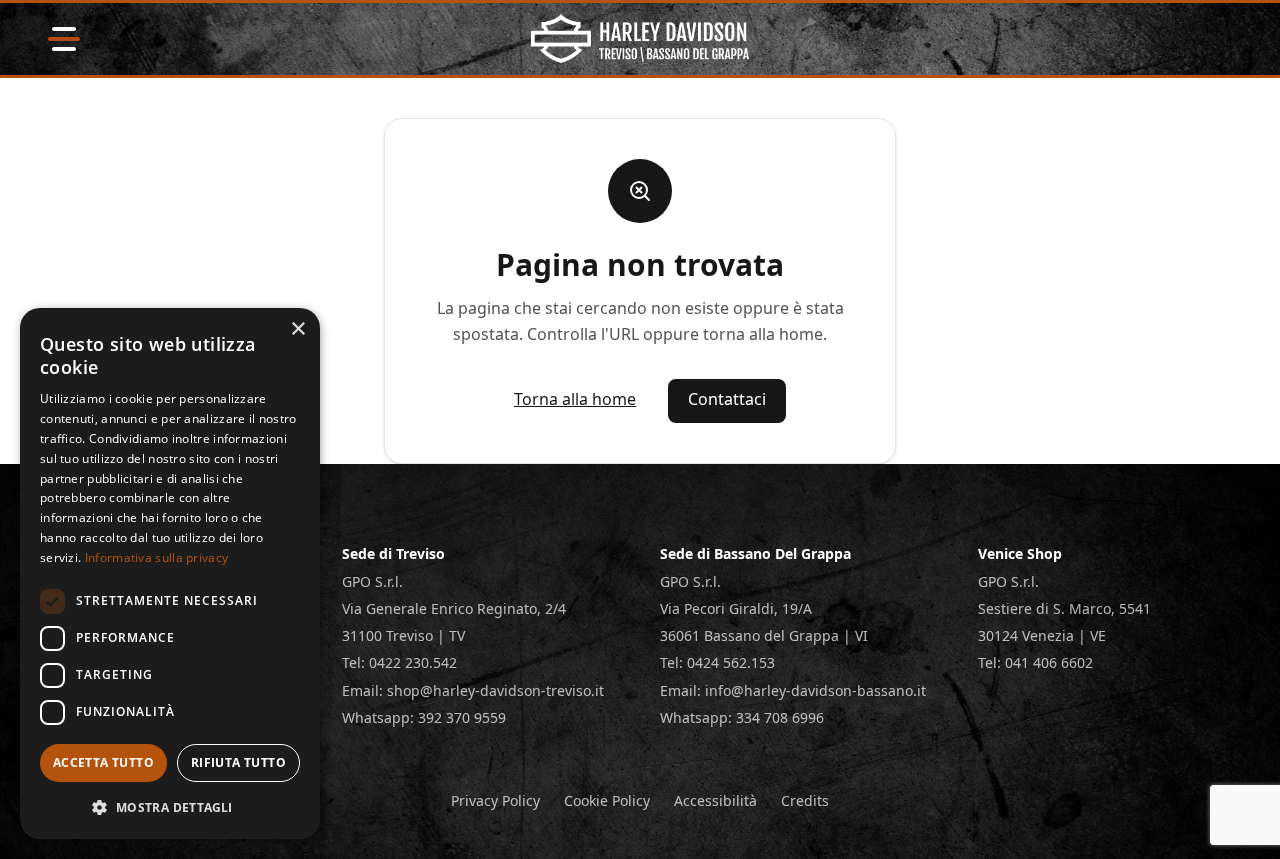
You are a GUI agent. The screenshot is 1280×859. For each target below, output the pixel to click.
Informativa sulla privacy (157, 557)
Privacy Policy (495, 800)
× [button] (297, 329)
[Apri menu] (64, 39)
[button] (170, 807)
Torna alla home (575, 399)
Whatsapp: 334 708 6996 (742, 717)
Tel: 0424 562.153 (717, 662)
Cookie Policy (607, 800)
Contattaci (727, 399)
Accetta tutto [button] (103, 762)
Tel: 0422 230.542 (399, 662)
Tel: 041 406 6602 (1035, 662)
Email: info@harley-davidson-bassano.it (793, 690)
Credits (805, 800)
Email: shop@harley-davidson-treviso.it (473, 690)
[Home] (640, 39)
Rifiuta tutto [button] (238, 762)
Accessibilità (715, 800)
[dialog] (170, 573)
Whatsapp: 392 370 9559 (424, 717)
